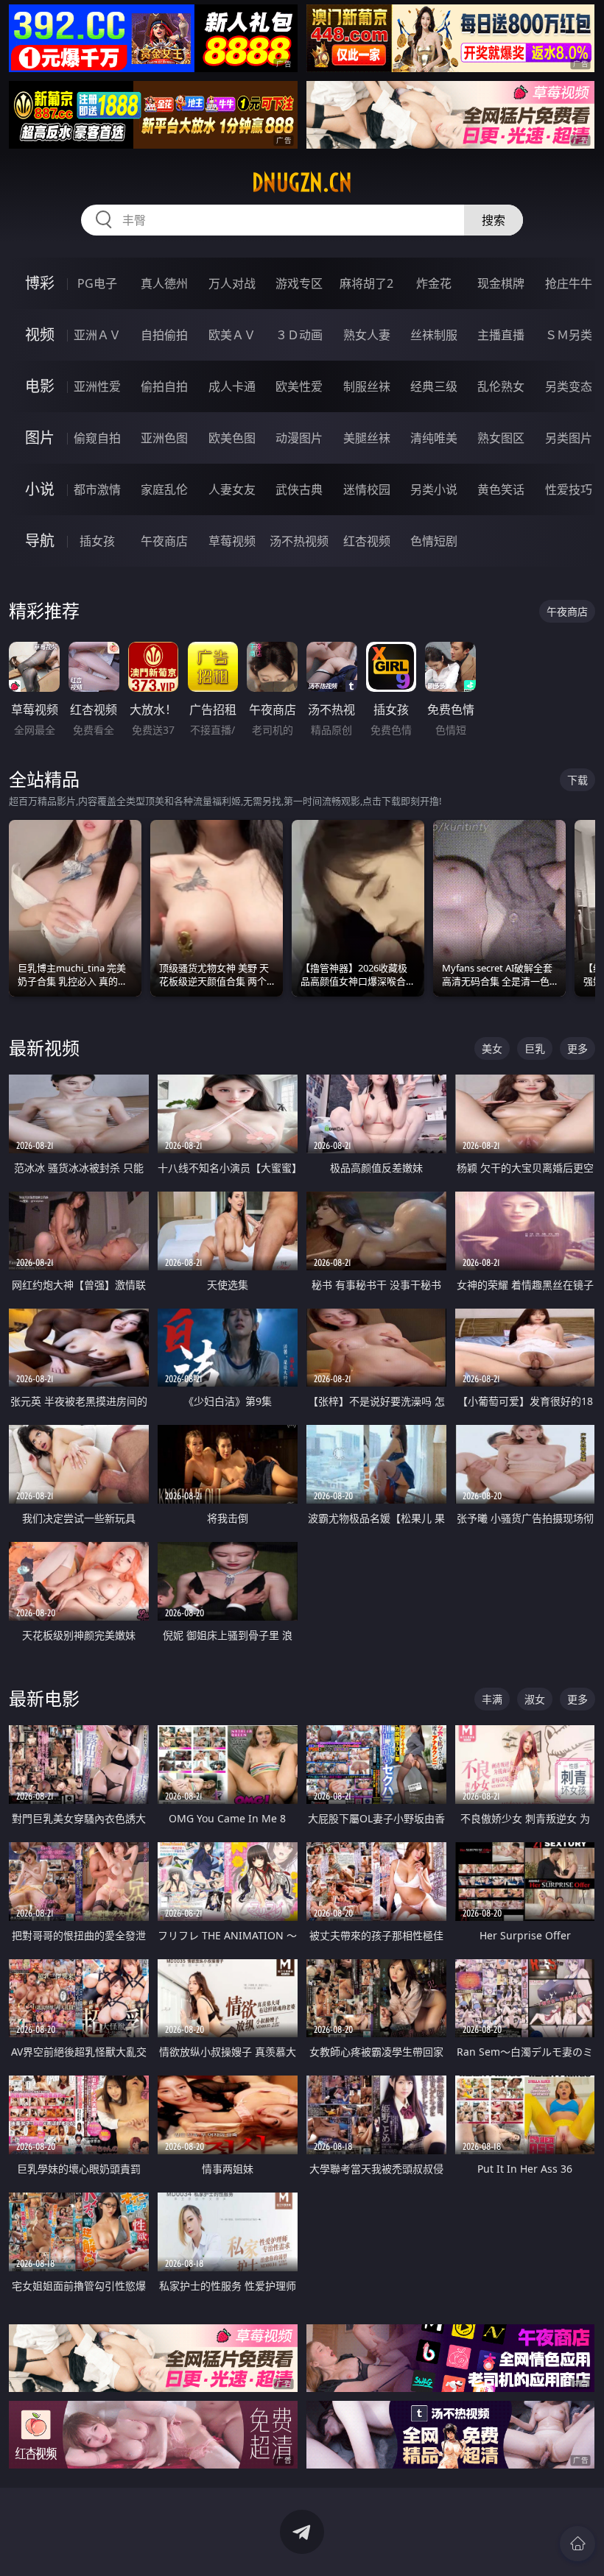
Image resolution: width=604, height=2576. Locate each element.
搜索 (494, 220)
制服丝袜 (367, 386)
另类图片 (569, 438)
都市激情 (97, 489)
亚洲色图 (164, 438)
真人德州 (164, 283)
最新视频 (44, 1048)
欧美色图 (232, 438)
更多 (577, 1048)
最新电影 (44, 1698)
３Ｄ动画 (299, 335)
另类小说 (434, 489)
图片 (40, 438)
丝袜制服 (434, 335)
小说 (40, 489)
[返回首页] (577, 2544)
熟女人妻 (367, 335)
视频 (40, 335)
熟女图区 (501, 438)
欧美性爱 (299, 386)
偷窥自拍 (97, 438)
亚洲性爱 (97, 386)
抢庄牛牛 (569, 283)
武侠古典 (299, 489)
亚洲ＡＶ (97, 335)
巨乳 (535, 1048)
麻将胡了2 (366, 283)
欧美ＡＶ (232, 335)
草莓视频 (232, 541)
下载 (577, 780)
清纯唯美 (434, 438)
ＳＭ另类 (569, 335)
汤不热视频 (299, 541)
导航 (40, 541)
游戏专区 (299, 283)
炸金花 (434, 283)
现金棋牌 (501, 283)
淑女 (535, 1699)
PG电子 (97, 283)
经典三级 (434, 386)
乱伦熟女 (501, 386)
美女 (492, 1048)
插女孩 (97, 541)
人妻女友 (232, 489)
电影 (40, 386)
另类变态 (569, 386)
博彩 (40, 283)
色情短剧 (434, 541)
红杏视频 (367, 541)
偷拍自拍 (164, 386)
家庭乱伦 (164, 489)
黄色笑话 (501, 489)
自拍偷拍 (164, 335)
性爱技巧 (569, 489)
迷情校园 (367, 489)
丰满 (492, 1699)
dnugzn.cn (302, 183)
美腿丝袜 (367, 438)
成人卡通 (232, 386)
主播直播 (501, 335)
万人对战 (232, 283)
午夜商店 (164, 541)
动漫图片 (299, 438)
